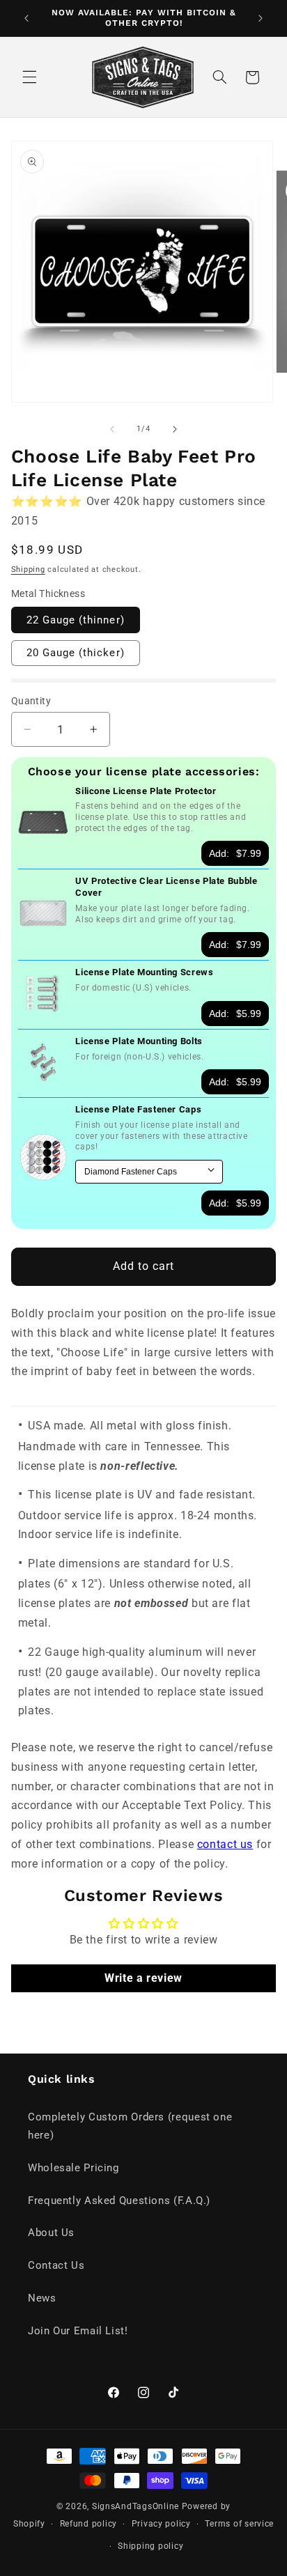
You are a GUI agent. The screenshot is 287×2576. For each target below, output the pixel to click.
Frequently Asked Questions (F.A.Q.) (119, 2201)
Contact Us (56, 2265)
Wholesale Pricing (73, 2168)
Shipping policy (150, 2546)
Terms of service (239, 2524)
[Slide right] (175, 429)
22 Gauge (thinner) (76, 620)
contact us (225, 1844)
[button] (29, 77)
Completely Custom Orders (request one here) (130, 2126)
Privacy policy (161, 2524)
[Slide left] (112, 429)
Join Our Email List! (78, 2331)
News (42, 2298)
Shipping (28, 569)
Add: (235, 853)
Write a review (143, 1978)
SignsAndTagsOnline (135, 2506)
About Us (51, 2233)
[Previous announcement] (26, 18)
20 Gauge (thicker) (76, 653)
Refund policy (89, 2524)
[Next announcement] (261, 18)
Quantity (31, 701)
